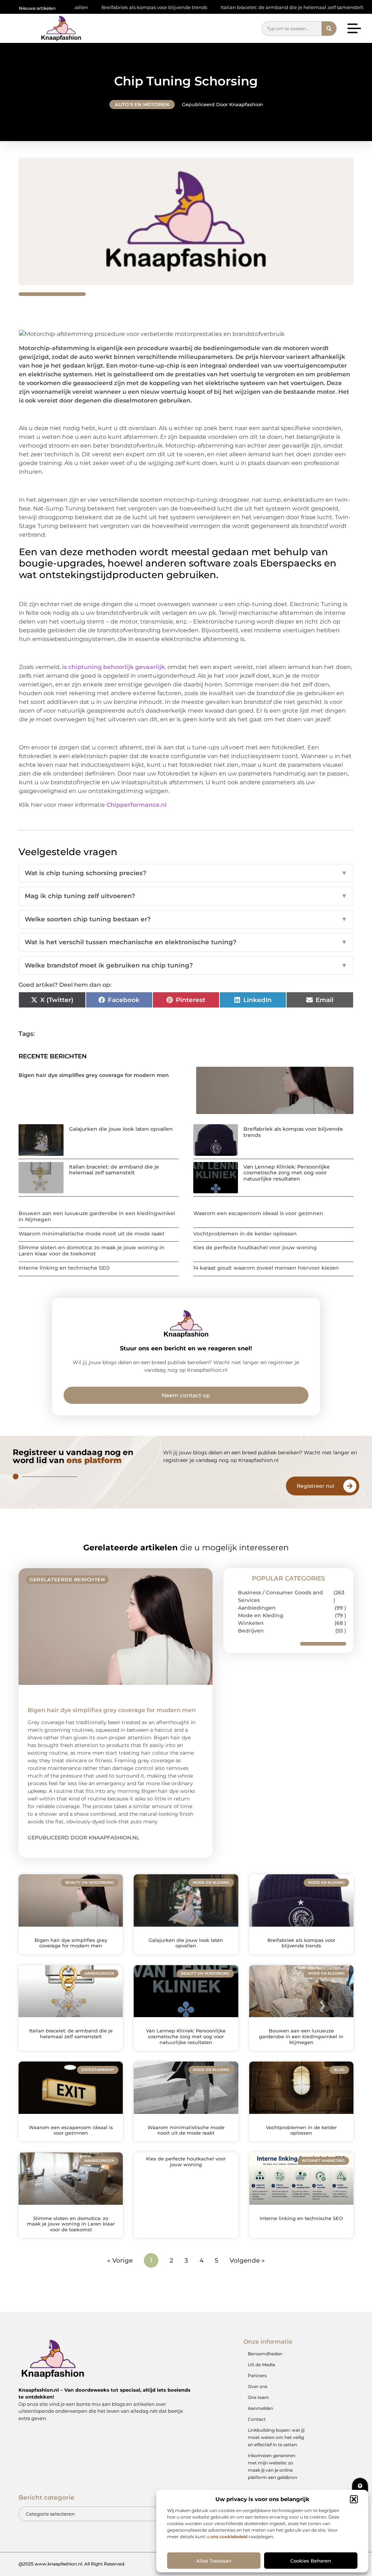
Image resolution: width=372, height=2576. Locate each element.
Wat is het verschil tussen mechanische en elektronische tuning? (186, 942)
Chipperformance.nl (137, 805)
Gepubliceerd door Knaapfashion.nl (83, 1838)
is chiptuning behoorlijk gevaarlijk (114, 667)
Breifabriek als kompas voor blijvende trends (96, 7)
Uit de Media (261, 2365)
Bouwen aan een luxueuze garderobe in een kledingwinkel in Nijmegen (97, 1216)
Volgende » (247, 2260)
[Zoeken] (329, 29)
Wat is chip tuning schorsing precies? (186, 873)
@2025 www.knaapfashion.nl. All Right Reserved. (72, 2564)
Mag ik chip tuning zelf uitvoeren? (186, 896)
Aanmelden (260, 2408)
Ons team (258, 2397)
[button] (354, 2499)
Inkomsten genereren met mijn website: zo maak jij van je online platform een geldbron (272, 2466)
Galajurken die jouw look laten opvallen (121, 1129)
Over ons (258, 2386)
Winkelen (251, 1623)
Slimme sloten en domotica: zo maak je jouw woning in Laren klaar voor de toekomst (92, 1251)
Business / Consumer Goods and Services (280, 1596)
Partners (257, 2375)
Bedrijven (251, 1631)
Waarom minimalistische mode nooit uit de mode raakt (92, 1234)
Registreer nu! (316, 1486)
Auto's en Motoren (142, 104)
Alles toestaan (214, 2561)
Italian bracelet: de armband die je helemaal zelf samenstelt (233, 7)
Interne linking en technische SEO (64, 1268)
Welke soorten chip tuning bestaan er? (186, 919)
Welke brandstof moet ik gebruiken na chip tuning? (186, 965)
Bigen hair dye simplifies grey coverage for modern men (94, 1075)
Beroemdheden (265, 2354)
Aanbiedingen (257, 1608)
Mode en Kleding (261, 1615)
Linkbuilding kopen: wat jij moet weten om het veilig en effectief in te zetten (276, 2437)
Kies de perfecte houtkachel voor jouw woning (255, 1247)
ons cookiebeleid (229, 2537)
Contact (257, 2419)
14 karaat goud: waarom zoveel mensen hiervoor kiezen (266, 1268)
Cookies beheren (311, 2561)
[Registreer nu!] (350, 1486)
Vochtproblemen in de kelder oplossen (245, 1234)
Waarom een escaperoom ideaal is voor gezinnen (258, 1213)
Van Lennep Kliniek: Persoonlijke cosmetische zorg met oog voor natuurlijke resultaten (287, 1173)
